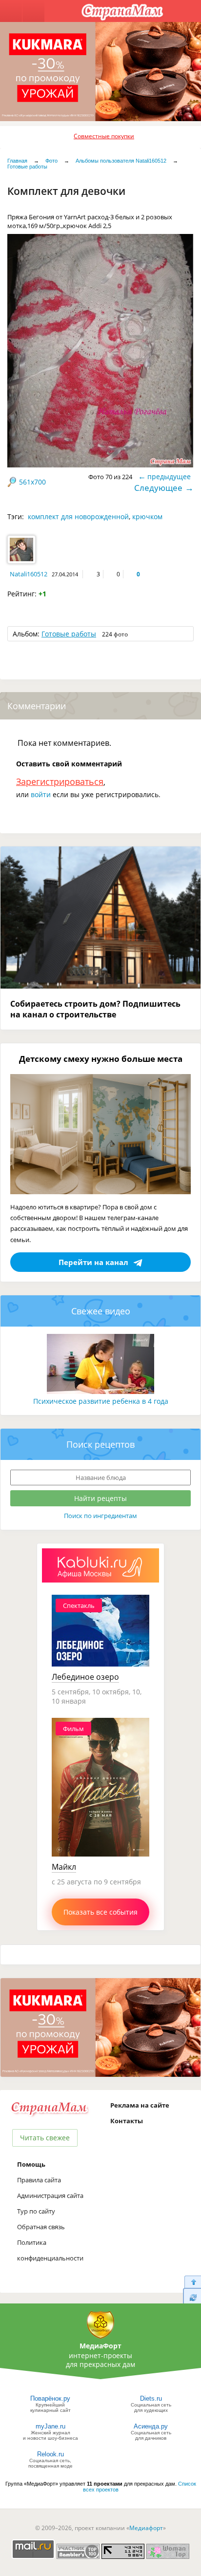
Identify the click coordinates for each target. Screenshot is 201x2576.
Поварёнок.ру (50, 2398)
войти (41, 794)
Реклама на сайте (140, 2105)
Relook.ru (50, 2454)
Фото (51, 161)
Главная (17, 161)
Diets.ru (151, 2398)
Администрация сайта (50, 2196)
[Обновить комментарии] (192, 2297)
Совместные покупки (104, 136)
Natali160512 (29, 574)
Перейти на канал (93, 1262)
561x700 (32, 482)
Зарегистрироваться (60, 781)
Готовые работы (27, 167)
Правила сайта (39, 2180)
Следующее (158, 488)
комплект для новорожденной (78, 517)
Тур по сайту (36, 2211)
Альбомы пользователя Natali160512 (121, 161)
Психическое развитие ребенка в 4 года (101, 1401)
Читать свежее (45, 2138)
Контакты (127, 2121)
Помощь (31, 2164)
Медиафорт (146, 2528)
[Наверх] (192, 2282)
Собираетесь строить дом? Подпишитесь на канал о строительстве (95, 1009)
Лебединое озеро (85, 1677)
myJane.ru (50, 2426)
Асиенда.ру (151, 2426)
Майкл (64, 1867)
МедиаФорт (100, 2346)
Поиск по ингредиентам (100, 1516)
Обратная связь (41, 2227)
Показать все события (100, 1912)
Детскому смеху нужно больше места (101, 1059)
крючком (147, 517)
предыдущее (169, 476)
